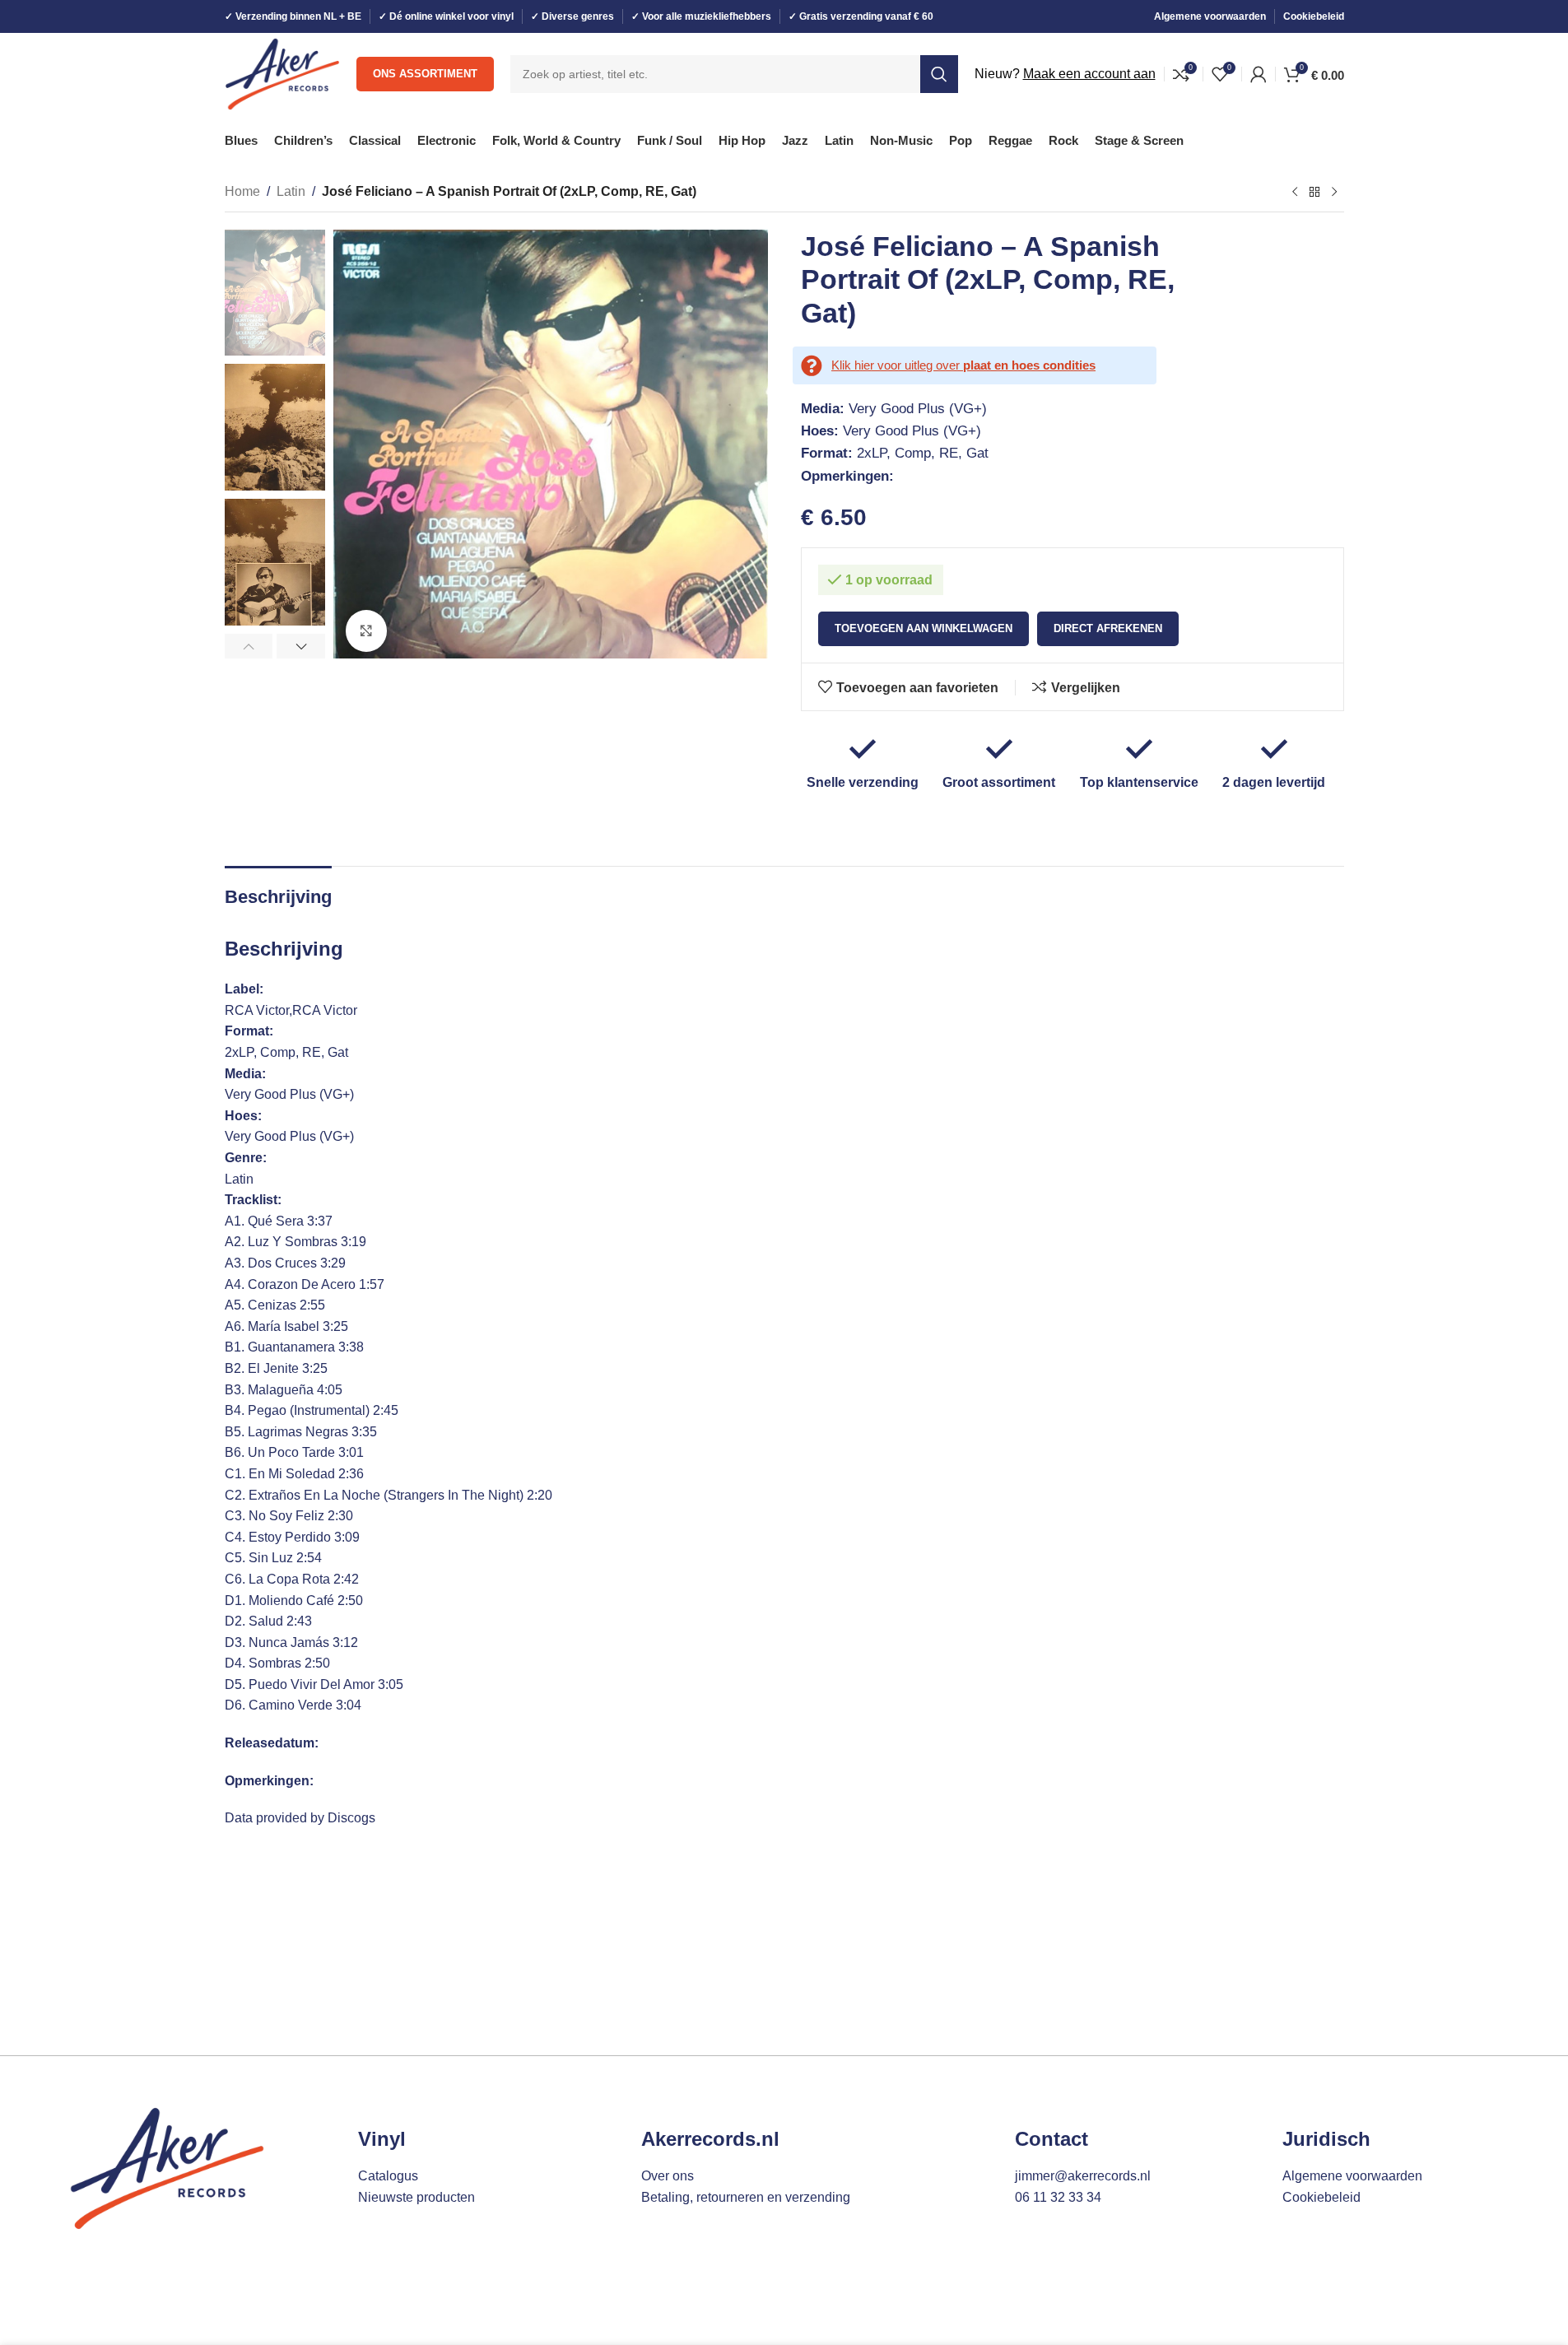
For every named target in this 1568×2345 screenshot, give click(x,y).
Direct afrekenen (1108, 628)
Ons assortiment (425, 74)
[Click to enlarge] (366, 630)
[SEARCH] (939, 74)
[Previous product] (1295, 193)
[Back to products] (1314, 193)
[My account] (1259, 74)
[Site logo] (283, 73)
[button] (249, 646)
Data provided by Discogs (300, 1818)
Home (242, 191)
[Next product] (1334, 193)
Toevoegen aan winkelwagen (924, 628)
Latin (291, 191)
